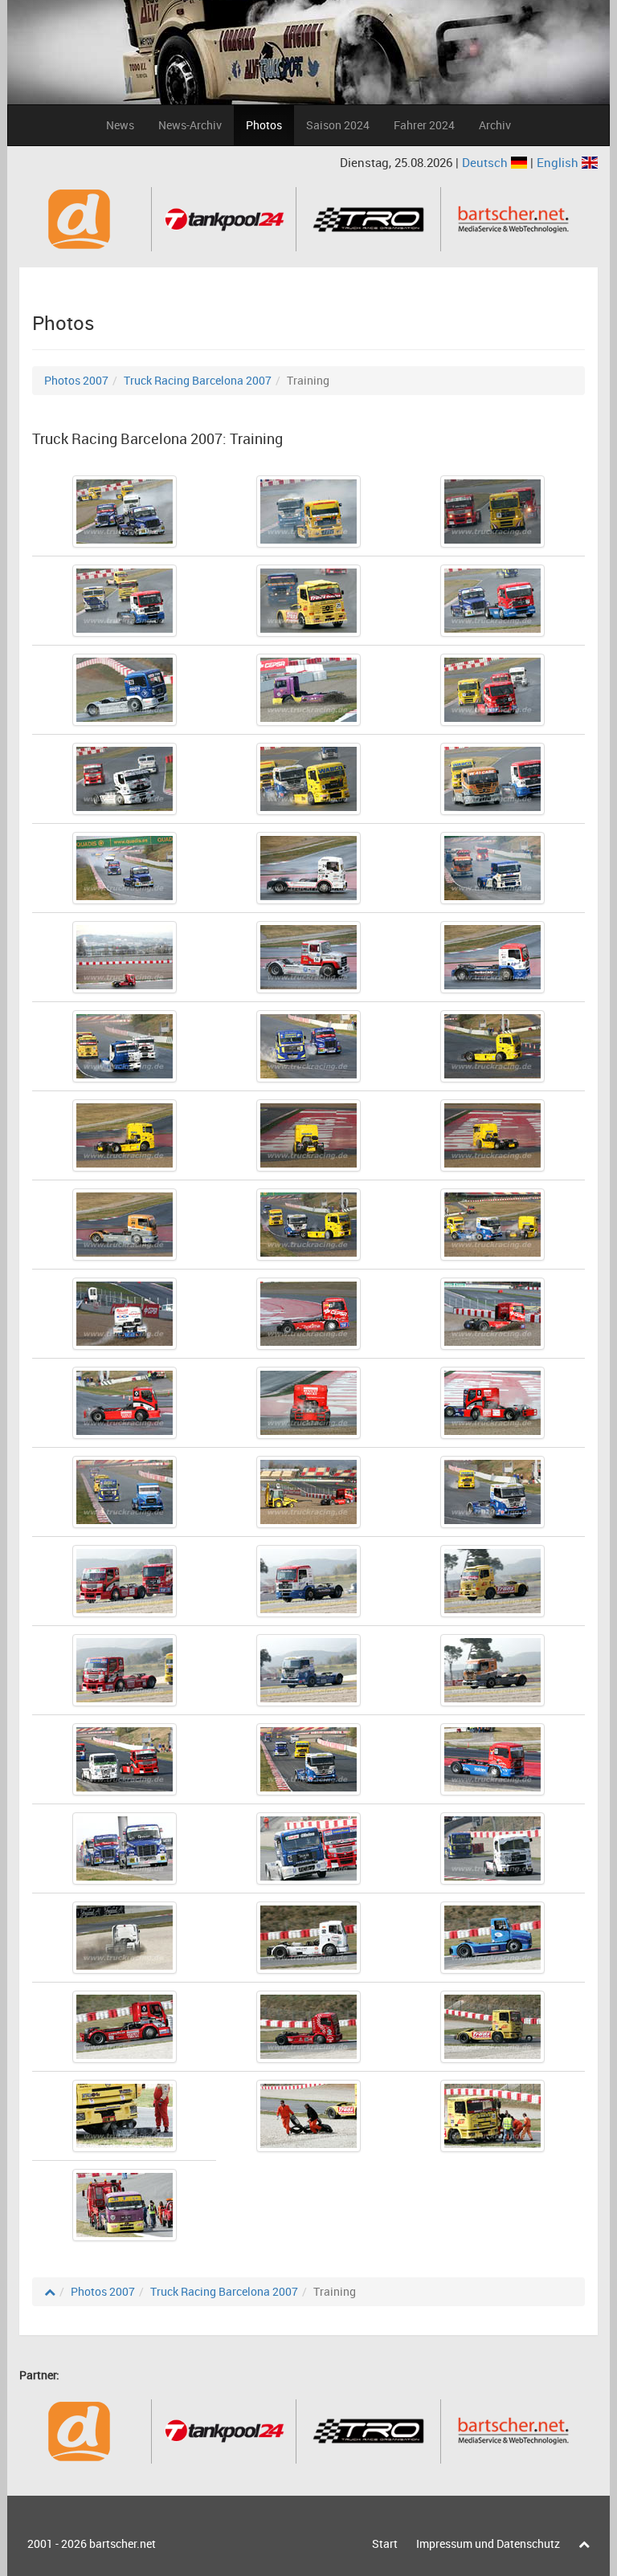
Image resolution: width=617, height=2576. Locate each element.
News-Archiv (190, 125)
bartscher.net (123, 2543)
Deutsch (486, 162)
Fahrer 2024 (424, 125)
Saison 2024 (338, 125)
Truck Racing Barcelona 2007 (198, 380)
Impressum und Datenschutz (488, 2543)
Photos (264, 125)
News (120, 125)
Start (385, 2543)
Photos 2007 (76, 380)
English (559, 162)
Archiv (495, 125)
